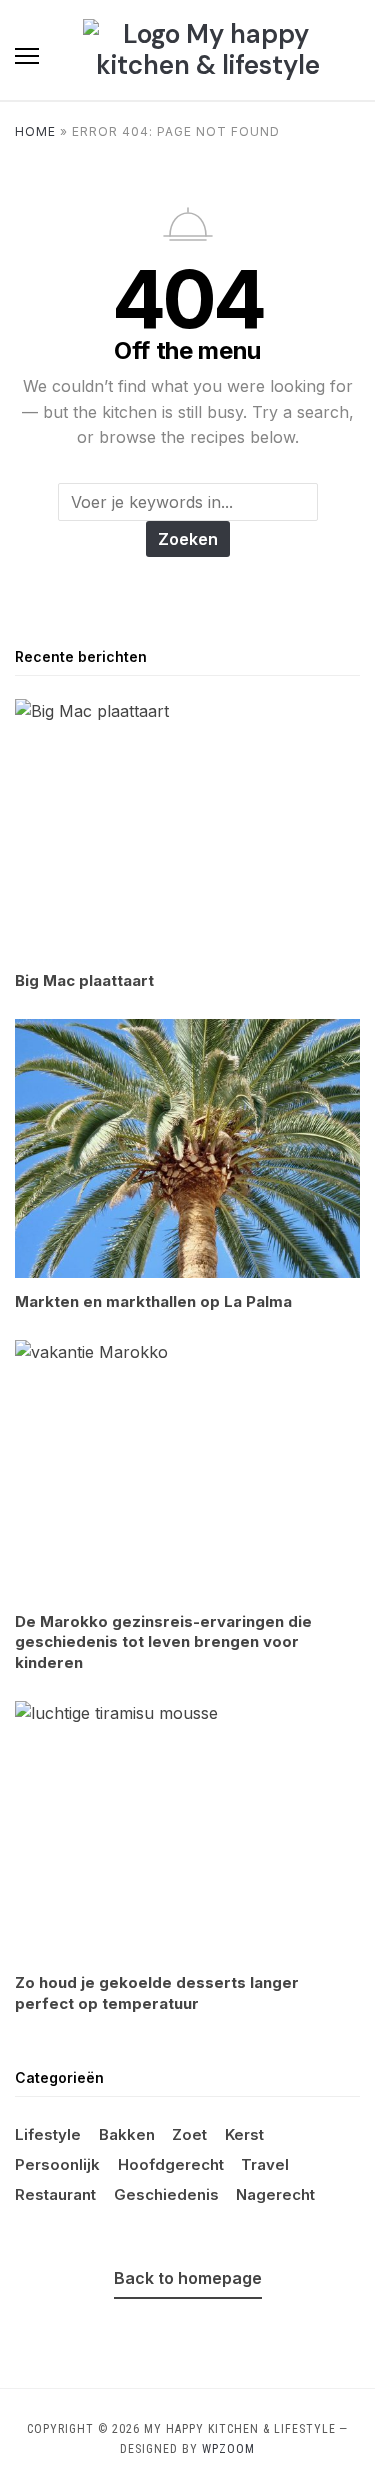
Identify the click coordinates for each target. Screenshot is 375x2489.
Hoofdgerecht (171, 2164)
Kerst (244, 2134)
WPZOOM (228, 2449)
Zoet (189, 2134)
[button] (27, 56)
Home (35, 131)
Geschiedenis (166, 2194)
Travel (265, 2164)
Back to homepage (188, 2278)
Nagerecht (275, 2194)
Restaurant (55, 2194)
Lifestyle (48, 2134)
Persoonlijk (57, 2164)
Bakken (127, 2134)
